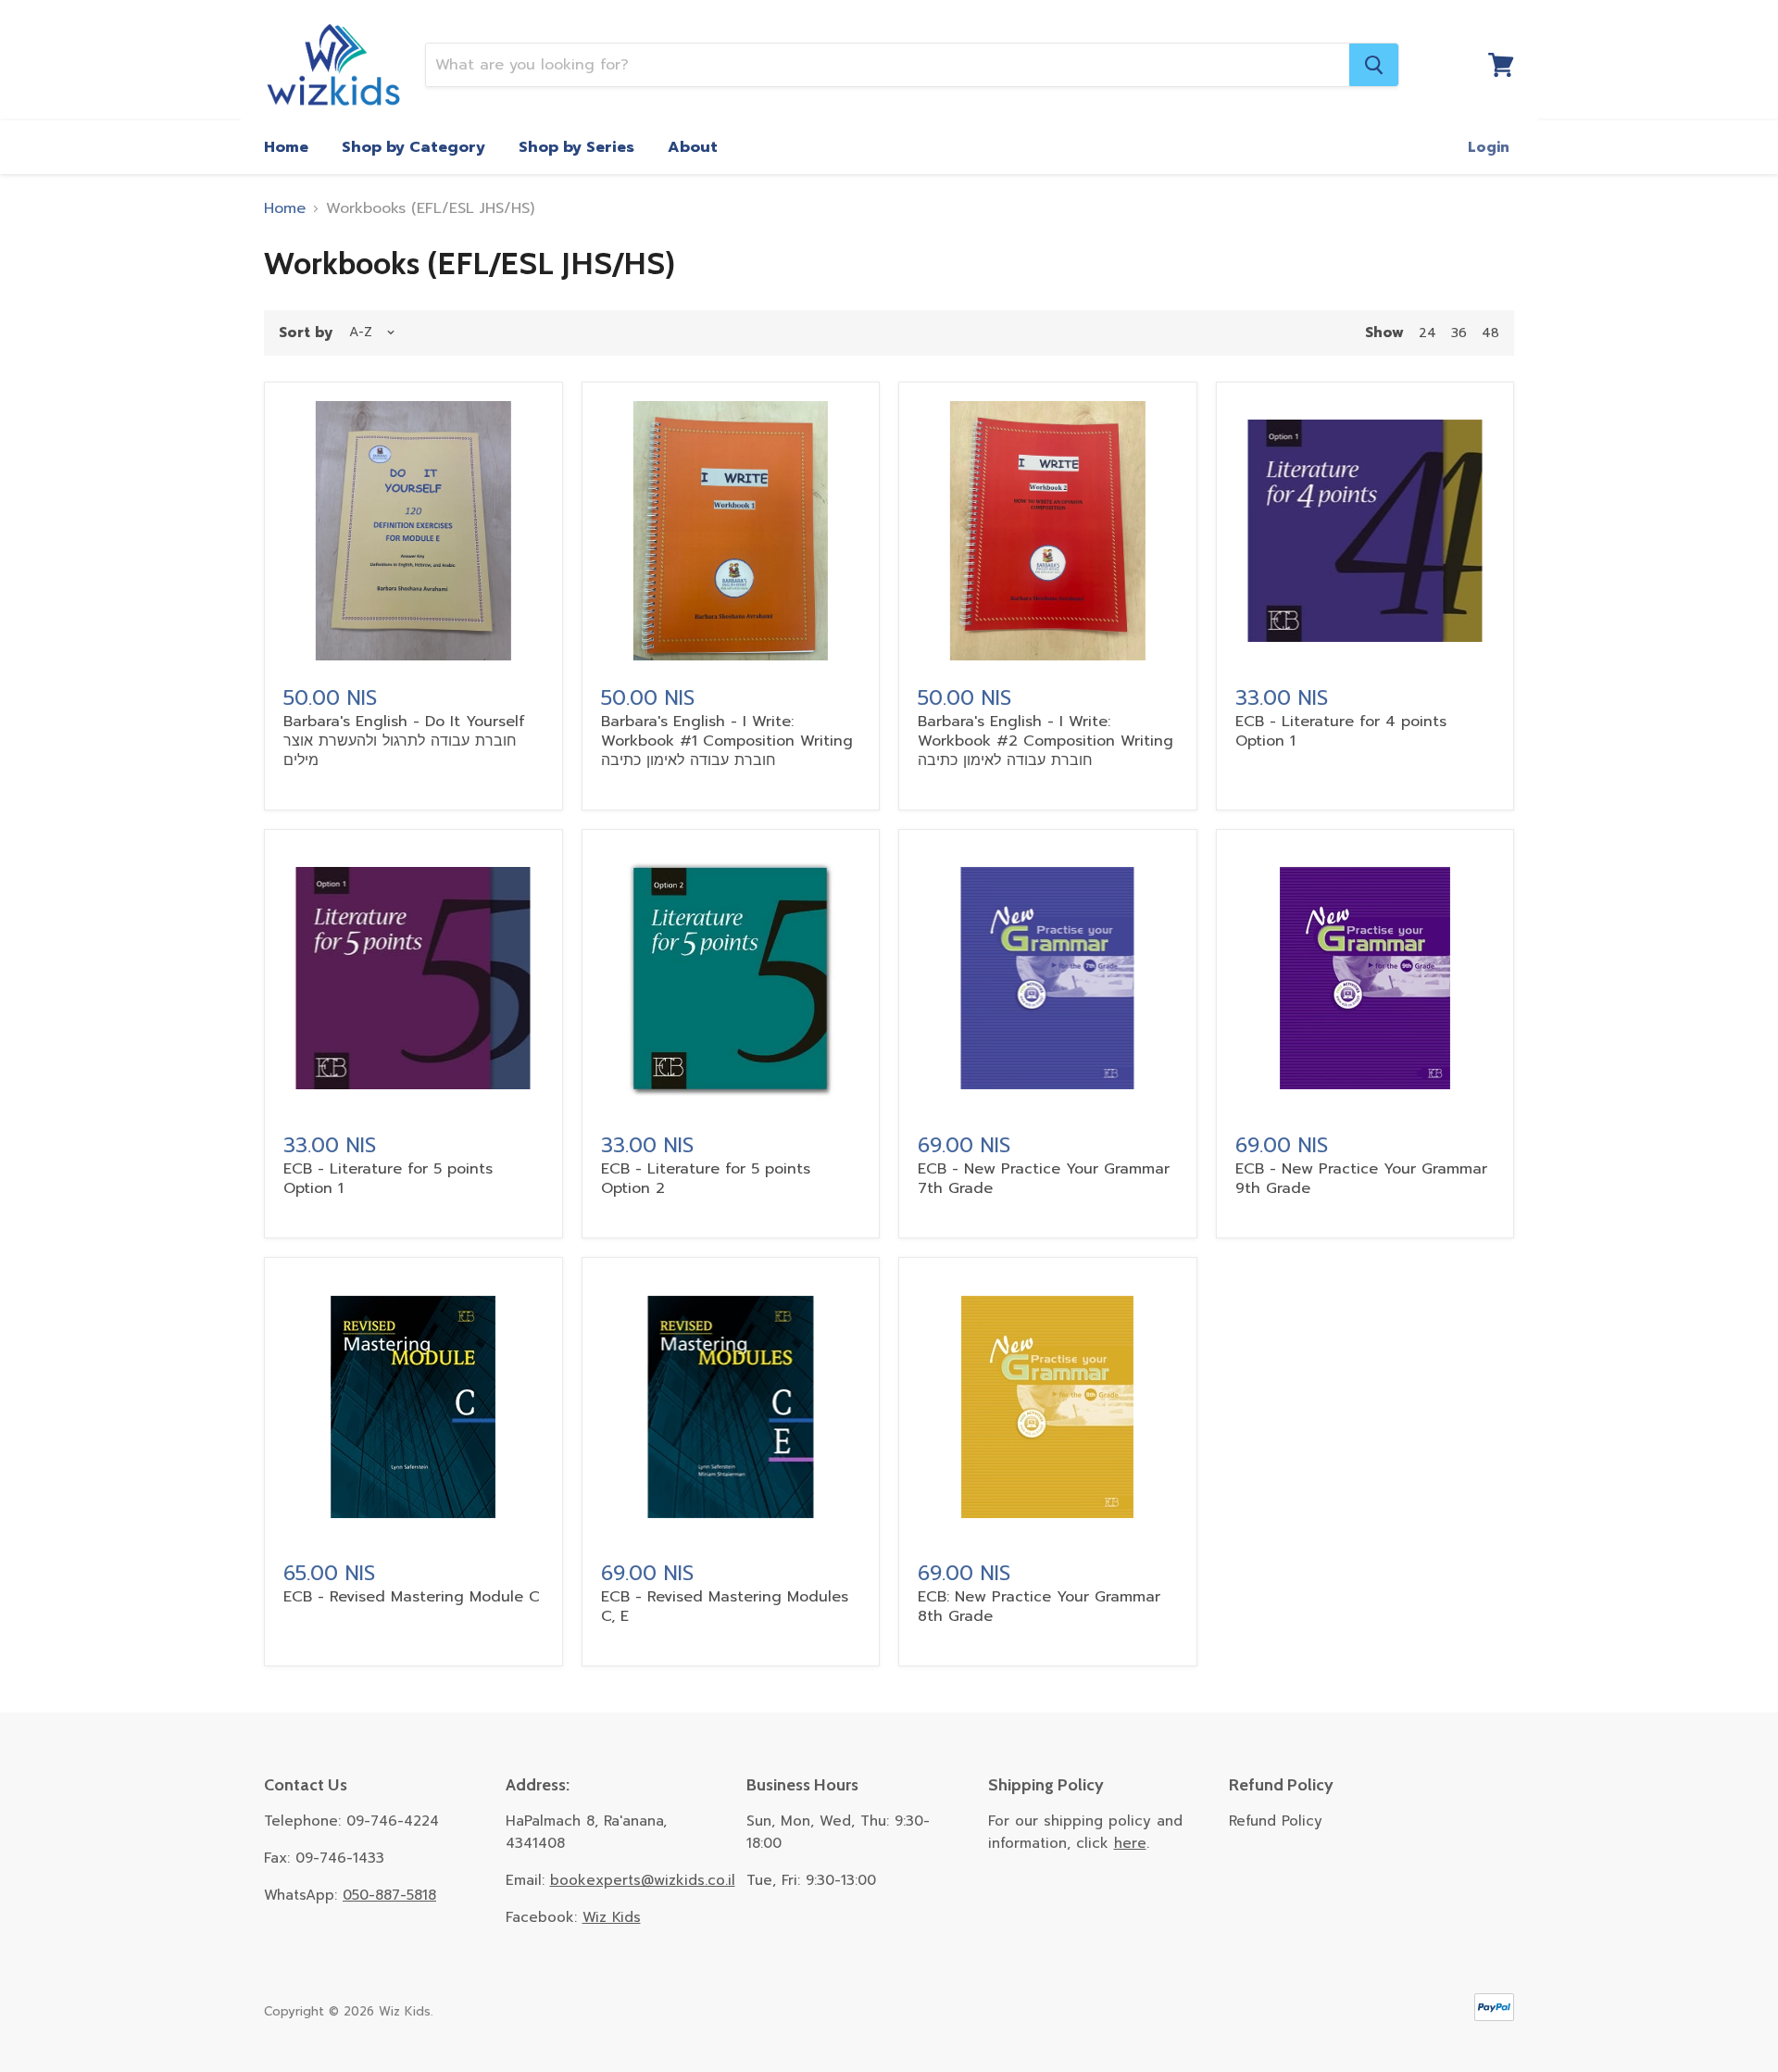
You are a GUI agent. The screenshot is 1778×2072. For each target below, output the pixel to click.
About (693, 147)
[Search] (1374, 65)
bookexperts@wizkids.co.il (643, 1880)
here (1130, 1843)
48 (1490, 333)
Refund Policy (1276, 1821)
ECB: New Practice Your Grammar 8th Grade (1039, 1607)
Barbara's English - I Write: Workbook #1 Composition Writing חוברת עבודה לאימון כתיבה (727, 741)
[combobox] (888, 65)
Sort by (306, 333)
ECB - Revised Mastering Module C (412, 1597)
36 (1459, 333)
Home (286, 147)
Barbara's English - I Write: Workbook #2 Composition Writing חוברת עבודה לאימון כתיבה (1046, 741)
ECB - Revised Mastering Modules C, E (725, 1607)
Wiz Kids (612, 1917)
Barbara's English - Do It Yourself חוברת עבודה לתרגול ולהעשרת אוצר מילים (404, 741)
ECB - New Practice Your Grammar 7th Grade (1044, 1179)
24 (1427, 333)
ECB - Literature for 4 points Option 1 (1341, 731)
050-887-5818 (389, 1895)
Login (1489, 147)
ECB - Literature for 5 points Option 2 (706, 1179)
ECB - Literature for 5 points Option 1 (388, 1179)
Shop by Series (576, 147)
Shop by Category (413, 147)
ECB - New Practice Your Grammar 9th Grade (1361, 1179)
